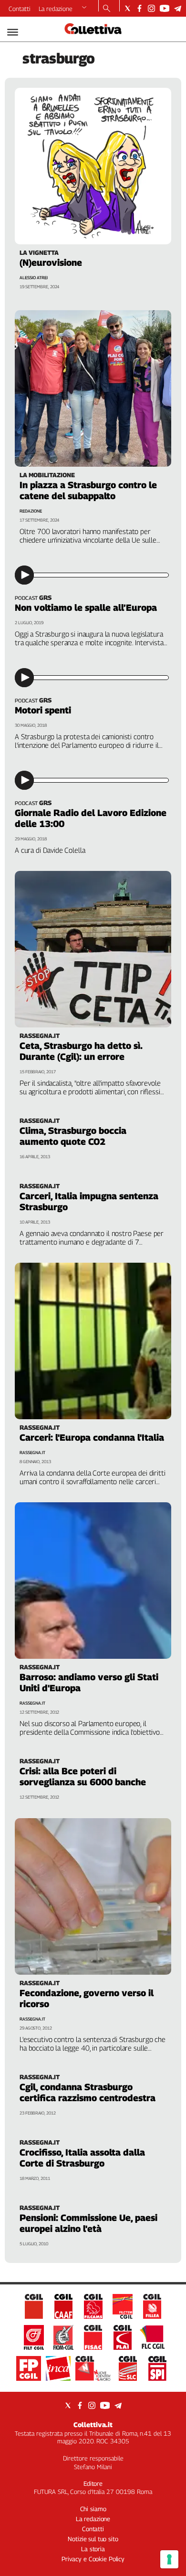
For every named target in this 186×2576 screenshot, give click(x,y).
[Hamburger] (13, 32)
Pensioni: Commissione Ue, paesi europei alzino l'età (88, 2223)
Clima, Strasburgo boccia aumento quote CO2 (73, 1136)
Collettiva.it (93, 2424)
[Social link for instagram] (151, 8)
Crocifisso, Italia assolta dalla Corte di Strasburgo (82, 2158)
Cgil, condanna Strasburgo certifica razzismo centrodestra (88, 2092)
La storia (93, 2549)
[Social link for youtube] (165, 8)
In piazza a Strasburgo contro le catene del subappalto (88, 490)
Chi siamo (93, 2509)
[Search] (107, 9)
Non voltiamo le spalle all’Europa (86, 607)
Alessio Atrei (34, 277)
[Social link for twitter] (128, 8)
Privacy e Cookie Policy (93, 2559)
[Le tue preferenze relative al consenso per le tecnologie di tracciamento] (169, 2559)
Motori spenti (43, 710)
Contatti (20, 9)
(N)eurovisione (51, 262)
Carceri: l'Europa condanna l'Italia (92, 1437)
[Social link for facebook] (139, 8)
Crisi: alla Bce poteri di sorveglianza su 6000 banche (83, 1776)
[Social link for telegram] (178, 8)
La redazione (56, 9)
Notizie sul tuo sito (93, 2539)
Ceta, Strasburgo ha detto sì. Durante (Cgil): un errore (81, 1051)
